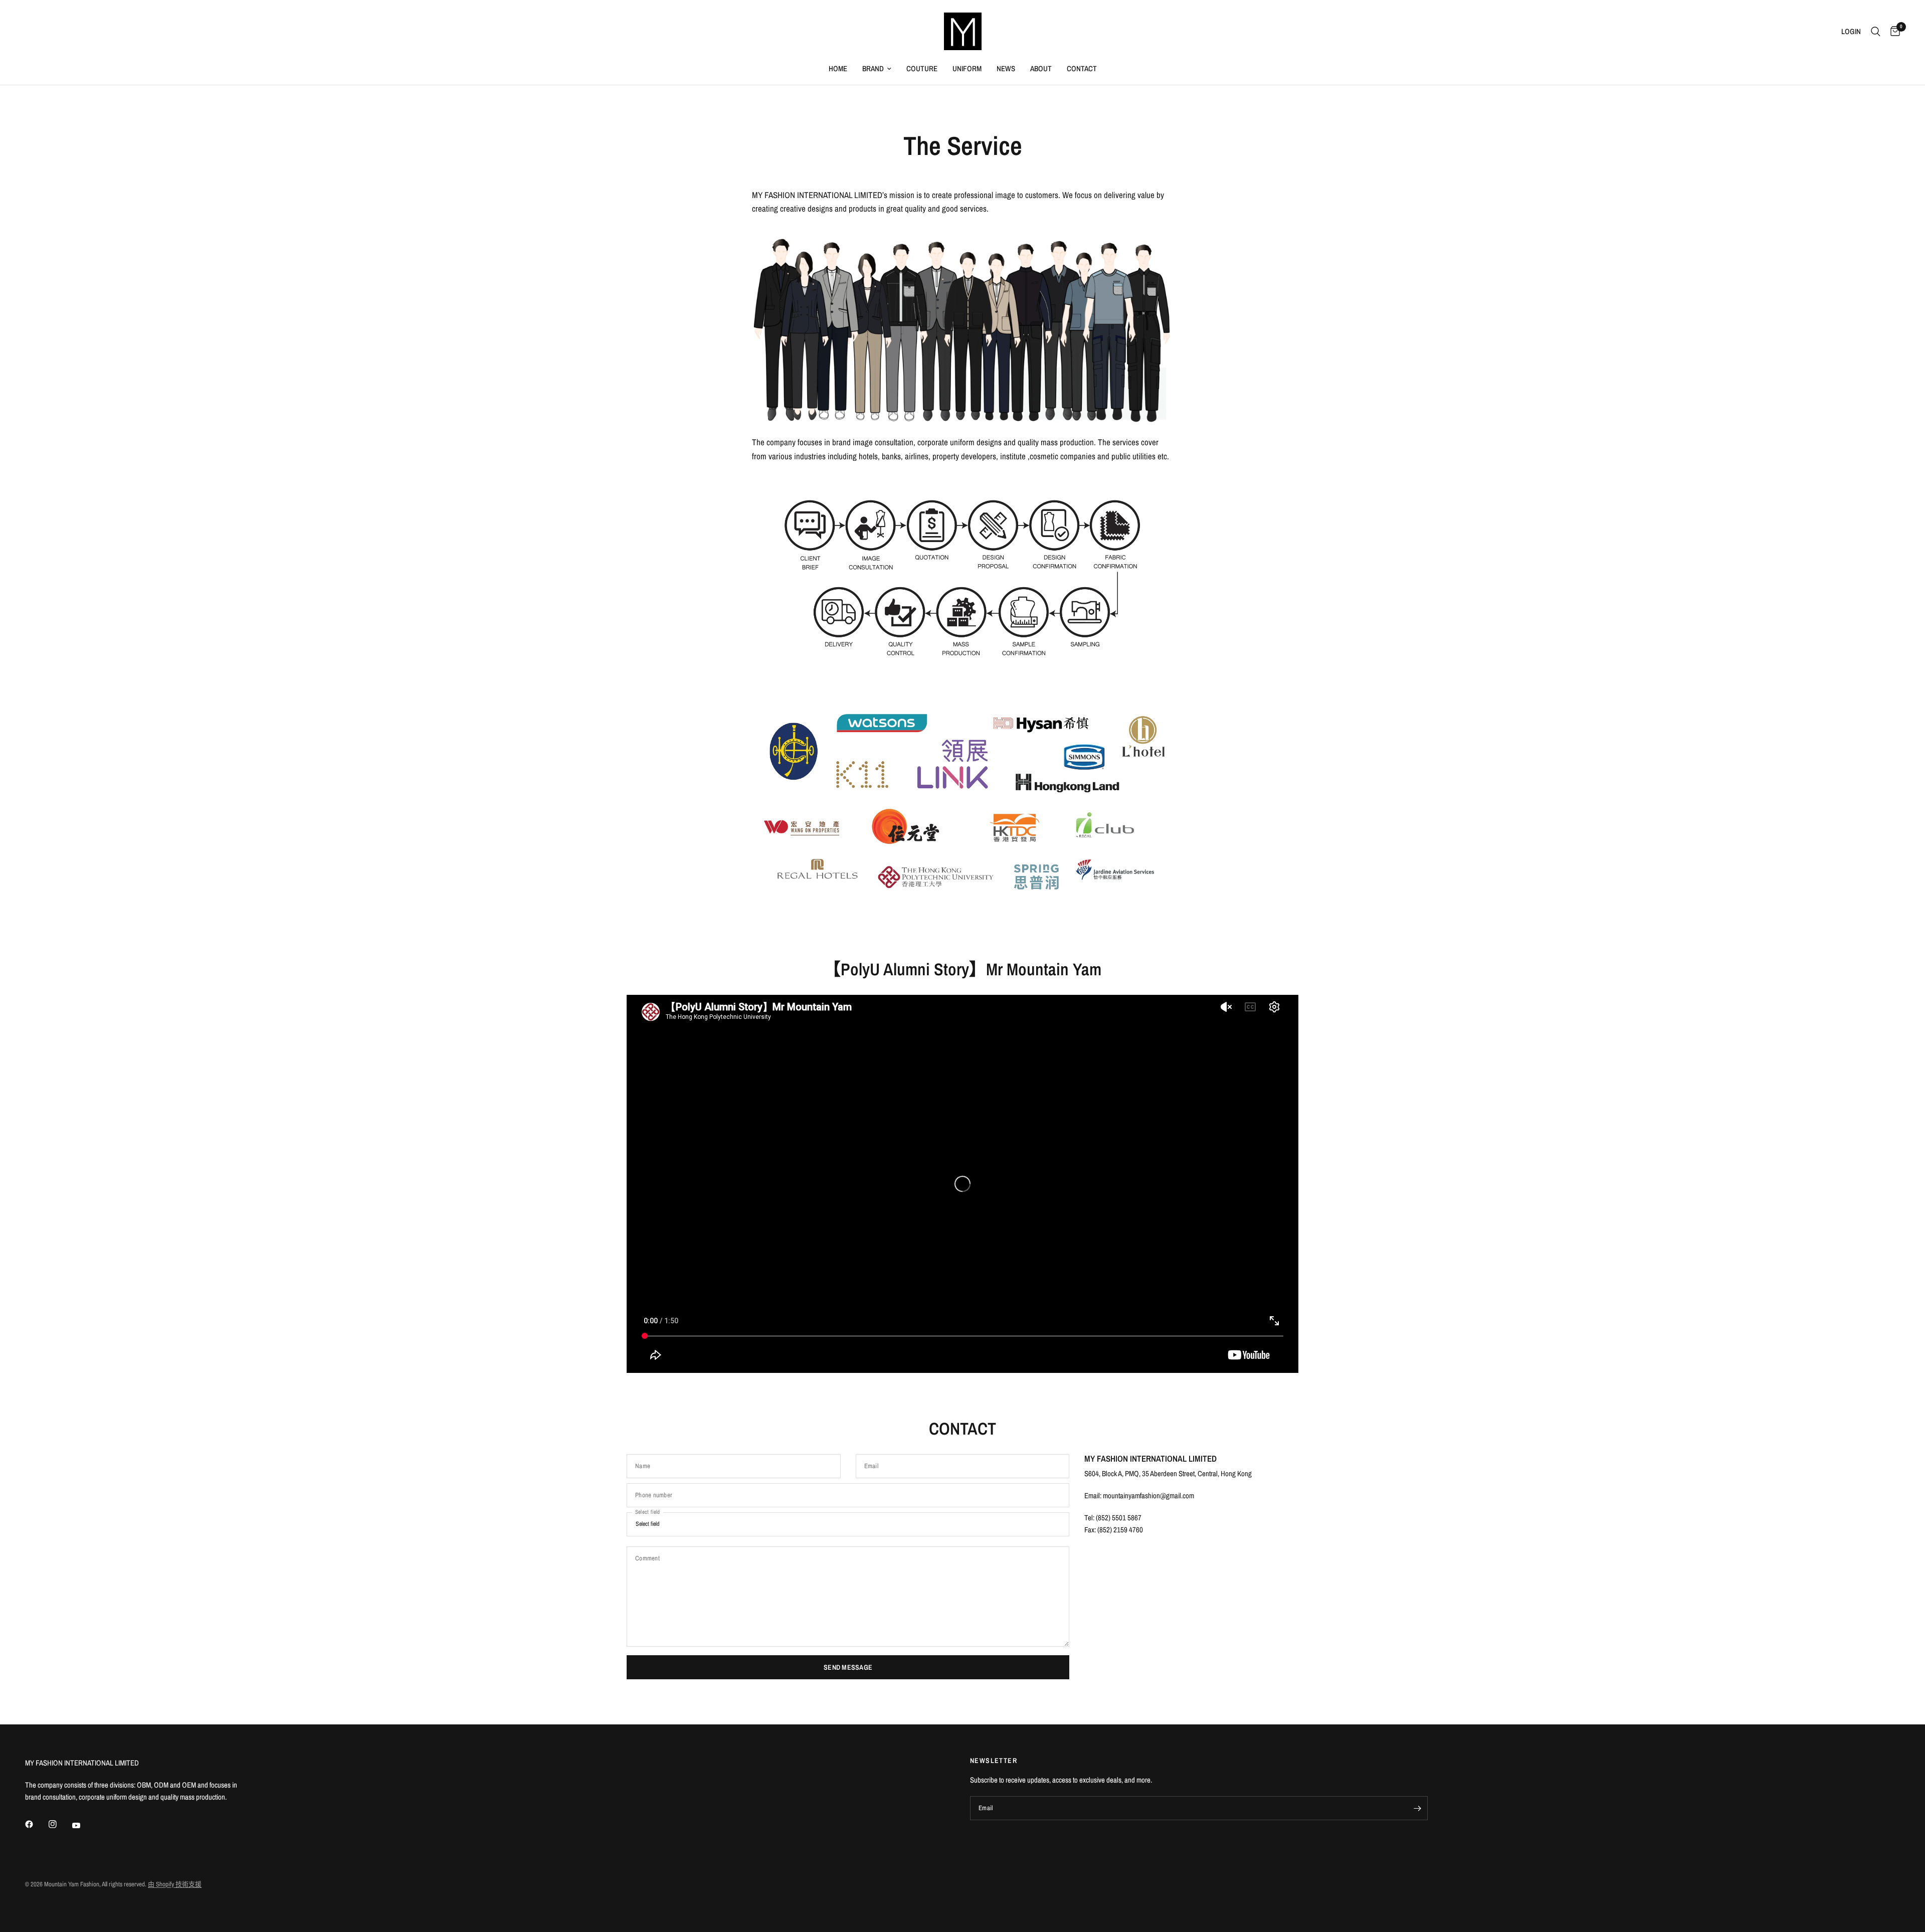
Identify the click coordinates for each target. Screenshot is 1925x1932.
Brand (873, 68)
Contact (1082, 68)
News (1006, 68)
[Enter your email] (1418, 1808)
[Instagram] (60, 1824)
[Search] (1876, 31)
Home (838, 68)
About (1041, 68)
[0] (1893, 31)
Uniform (967, 68)
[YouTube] (83, 1826)
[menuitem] (838, 69)
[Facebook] (36, 1824)
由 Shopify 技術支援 (175, 1884)
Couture (922, 68)
